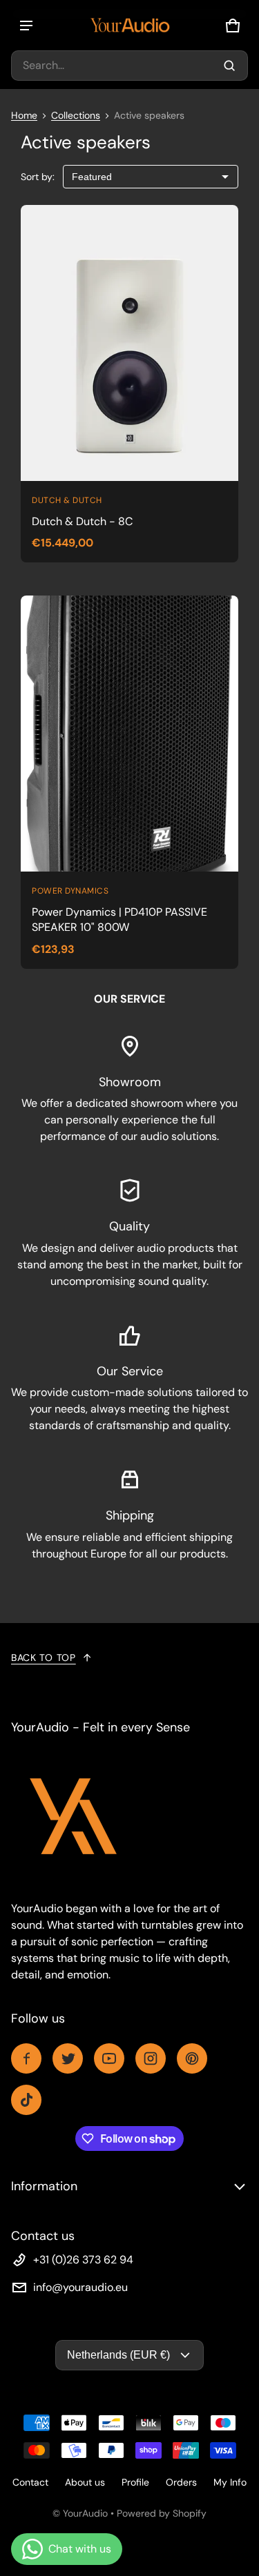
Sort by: (38, 177)
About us (85, 2482)
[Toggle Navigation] (26, 26)
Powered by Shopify (162, 2513)
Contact (30, 2482)
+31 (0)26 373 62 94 (83, 2260)
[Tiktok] (26, 2100)
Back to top (44, 1658)
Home (24, 115)
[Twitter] (68, 2058)
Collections (76, 115)
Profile (135, 2482)
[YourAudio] (130, 25)
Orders (181, 2482)
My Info (230, 2482)
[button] (129, 66)
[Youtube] (109, 2058)
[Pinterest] (192, 2058)
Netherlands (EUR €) (118, 2355)
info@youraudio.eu (80, 2287)
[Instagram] (151, 2058)
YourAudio (85, 2513)
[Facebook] (26, 2058)
